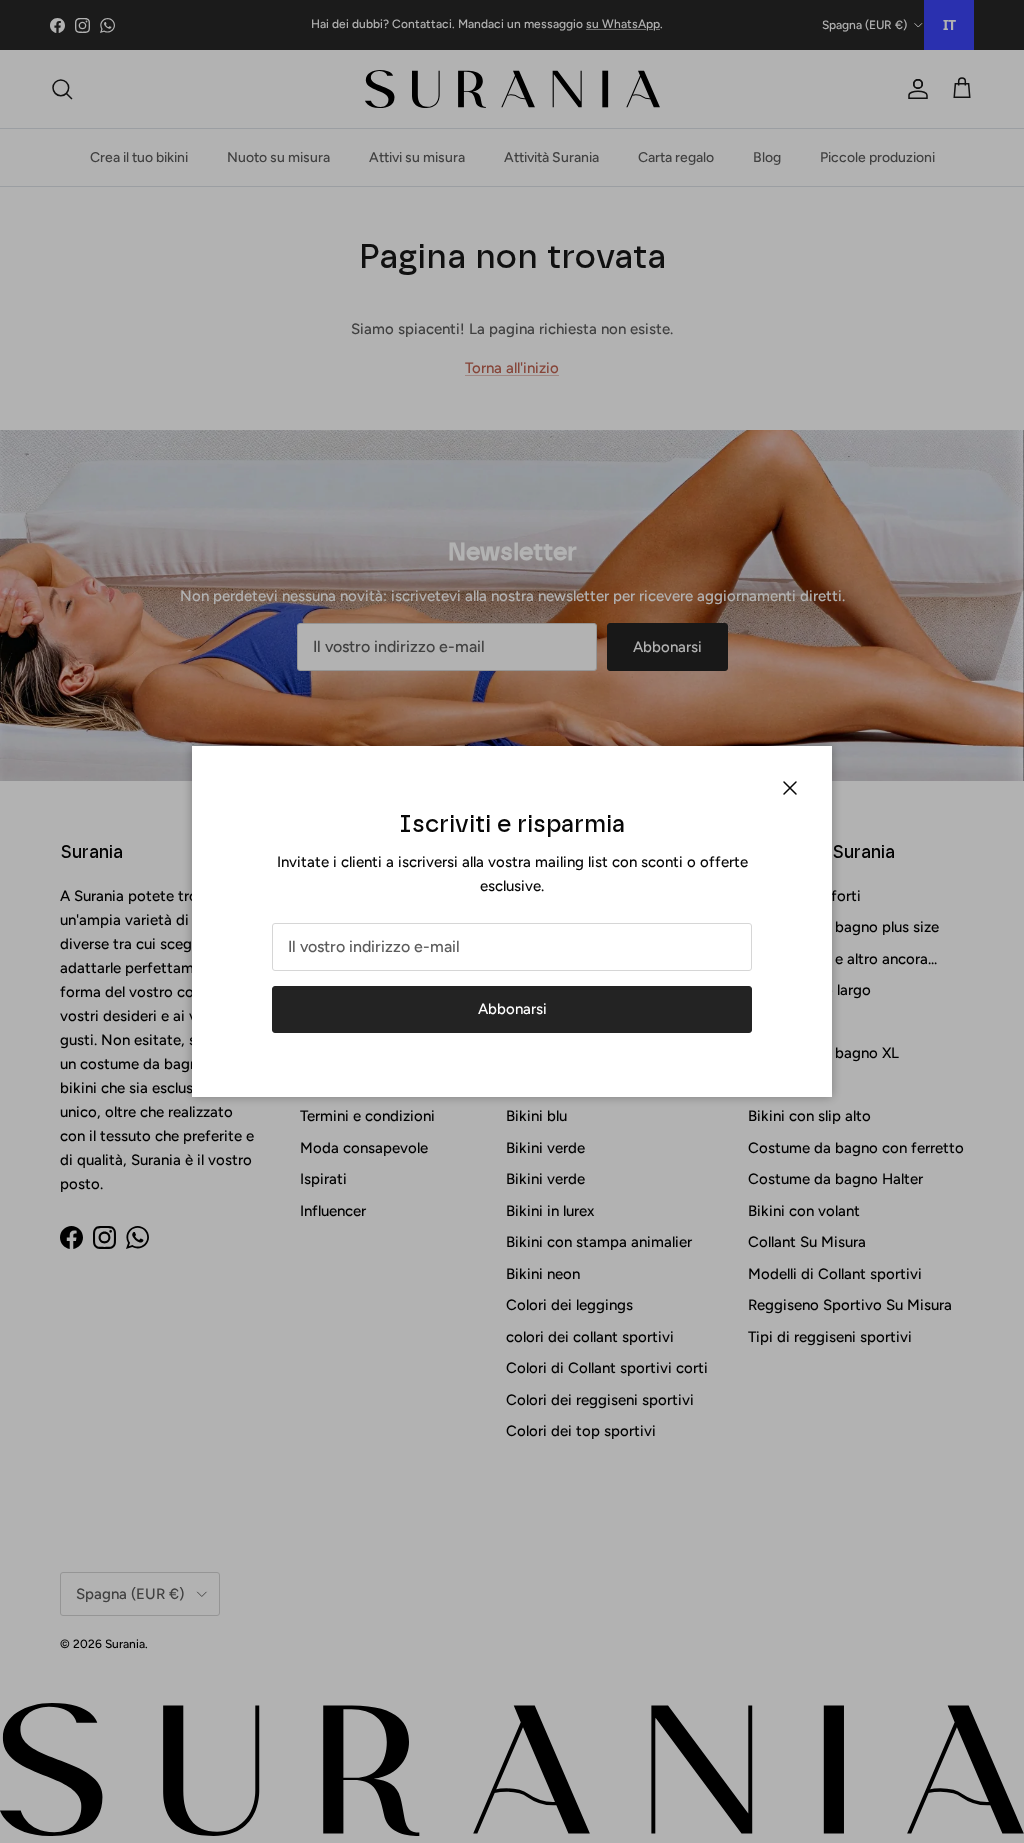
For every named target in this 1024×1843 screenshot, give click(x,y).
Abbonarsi (512, 1009)
